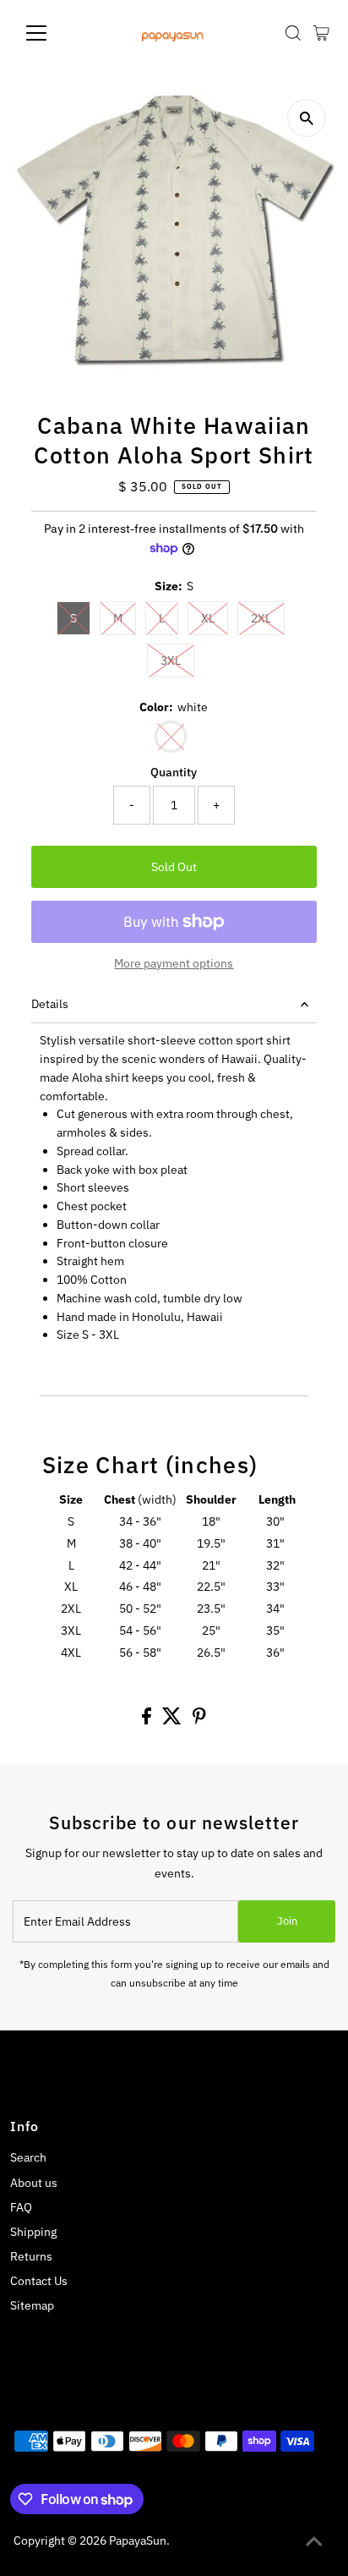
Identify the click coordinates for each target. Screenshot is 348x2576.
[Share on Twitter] (173, 1720)
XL (208, 618)
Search (28, 2157)
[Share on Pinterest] (199, 1720)
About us (34, 2183)
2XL (261, 618)
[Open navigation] (52, 33)
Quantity (174, 772)
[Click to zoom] (306, 118)
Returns (31, 2256)
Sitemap (32, 2305)
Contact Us (39, 2281)
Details (50, 1004)
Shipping (33, 2232)
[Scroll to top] (314, 2542)
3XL (171, 660)
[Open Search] (293, 33)
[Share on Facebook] (148, 1720)
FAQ (21, 2207)
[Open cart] (321, 33)
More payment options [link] (174, 963)
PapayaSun (138, 2540)
